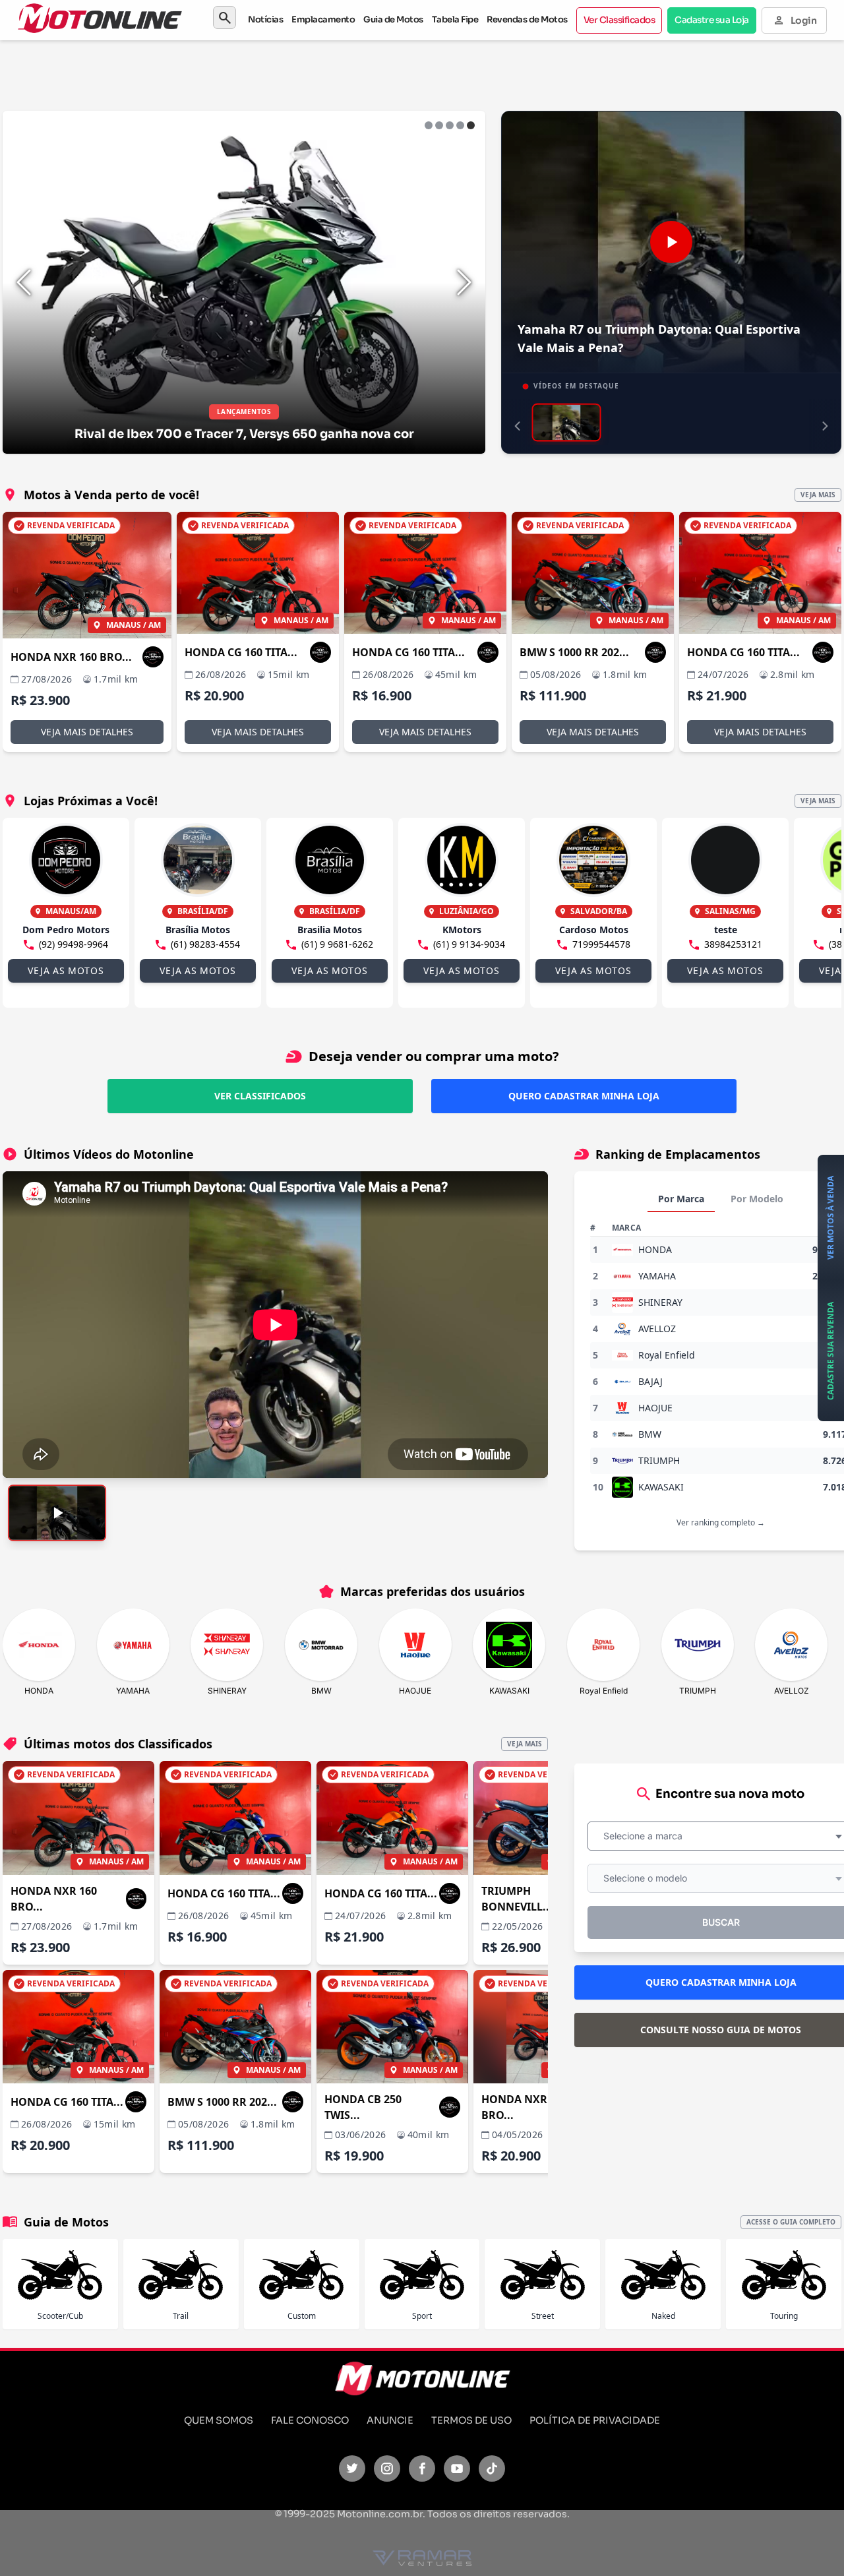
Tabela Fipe (455, 19)
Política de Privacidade (595, 2420)
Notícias (265, 19)
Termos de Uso (471, 2420)
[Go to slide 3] (450, 125)
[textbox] (647, 1836)
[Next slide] (464, 282)
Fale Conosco (310, 2420)
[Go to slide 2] (439, 125)
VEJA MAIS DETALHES (87, 732)
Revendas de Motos (527, 19)
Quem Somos (219, 2420)
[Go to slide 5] (471, 125)
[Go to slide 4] (460, 125)
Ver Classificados (619, 20)
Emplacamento (323, 19)
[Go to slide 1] (429, 125)
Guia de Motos (393, 19)
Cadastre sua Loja (712, 20)
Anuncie (390, 2420)
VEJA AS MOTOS (66, 970)
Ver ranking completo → (721, 1522)
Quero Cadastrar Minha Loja (584, 1096)
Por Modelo (757, 1199)
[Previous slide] (24, 282)
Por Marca (681, 1199)
